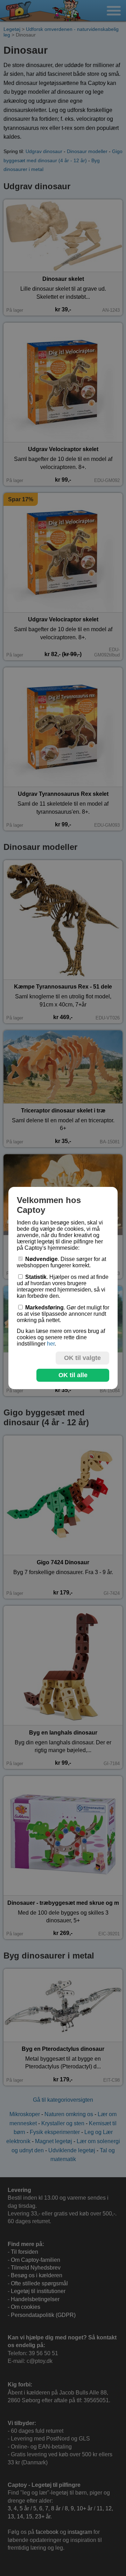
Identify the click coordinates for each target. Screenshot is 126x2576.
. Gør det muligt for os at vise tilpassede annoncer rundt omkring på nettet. (63, 1314)
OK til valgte (82, 1358)
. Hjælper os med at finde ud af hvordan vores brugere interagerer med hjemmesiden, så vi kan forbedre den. (63, 1286)
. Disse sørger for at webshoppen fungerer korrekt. (61, 1262)
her (51, 1344)
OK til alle (73, 1375)
